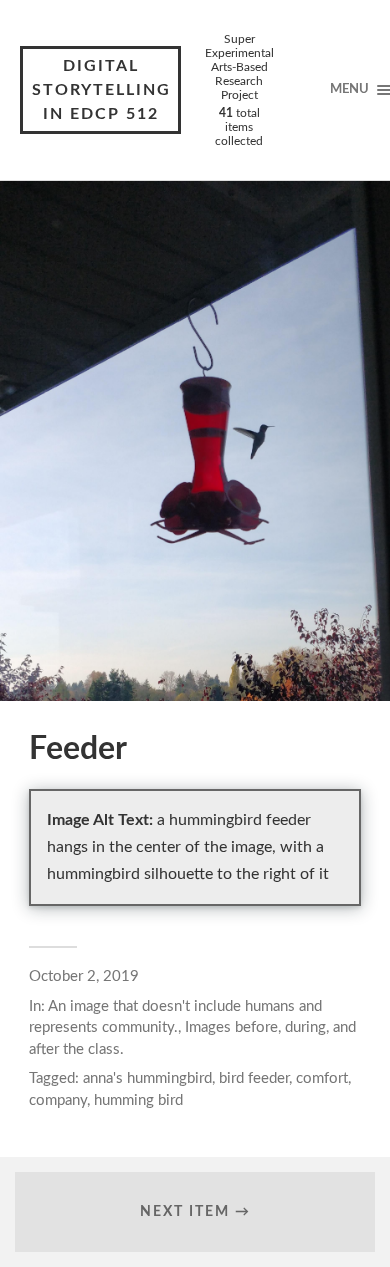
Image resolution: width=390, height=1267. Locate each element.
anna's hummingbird (147, 1078)
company (58, 1100)
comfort (322, 1078)
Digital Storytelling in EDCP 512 (101, 90)
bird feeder (254, 1078)
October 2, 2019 (84, 976)
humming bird (138, 1100)
